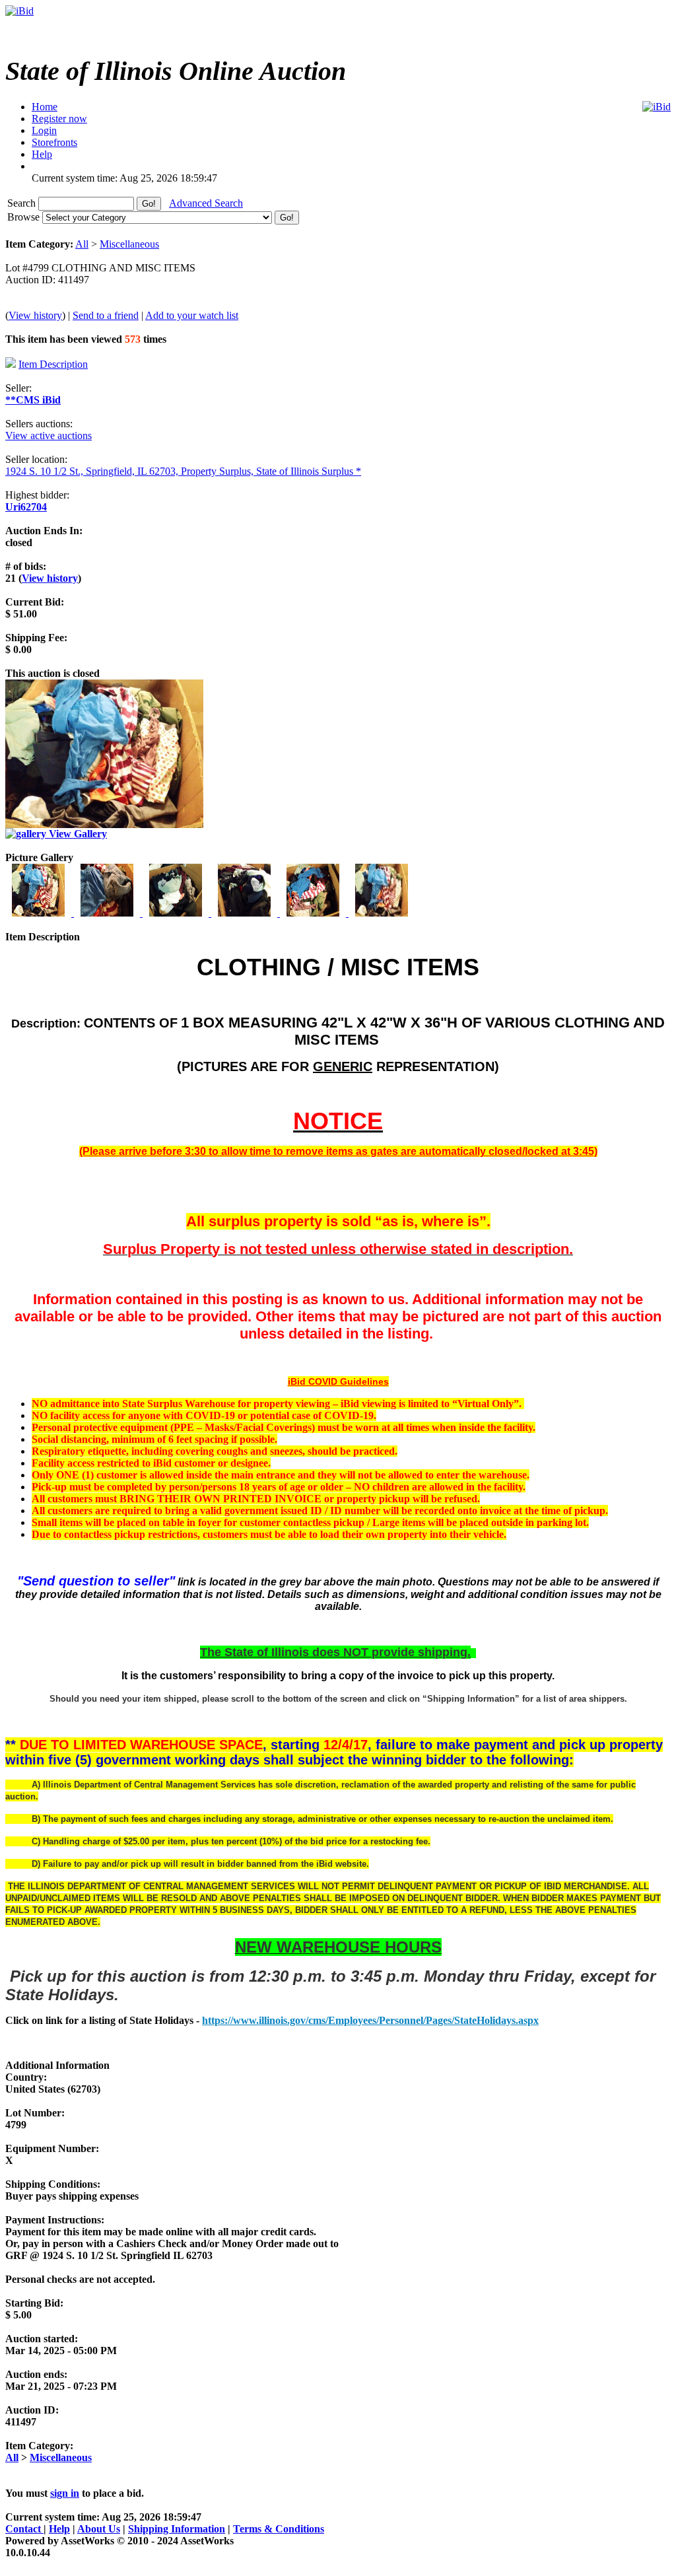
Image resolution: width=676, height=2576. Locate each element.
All (82, 244)
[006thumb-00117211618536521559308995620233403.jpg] (382, 913)
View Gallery (77, 834)
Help (59, 2529)
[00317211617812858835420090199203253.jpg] (177, 913)
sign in (65, 2493)
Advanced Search (206, 203)
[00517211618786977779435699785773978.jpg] (314, 913)
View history (35, 315)
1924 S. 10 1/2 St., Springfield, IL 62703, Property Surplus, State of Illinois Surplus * (183, 471)
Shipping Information (177, 2529)
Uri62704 (26, 507)
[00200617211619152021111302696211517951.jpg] (108, 913)
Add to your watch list (192, 315)
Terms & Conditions (279, 2529)
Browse (25, 217)
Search (23, 203)
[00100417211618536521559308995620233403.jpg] (40, 913)
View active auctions (49, 435)
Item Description (53, 364)
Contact (24, 2529)
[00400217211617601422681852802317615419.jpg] (246, 913)
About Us (99, 2529)
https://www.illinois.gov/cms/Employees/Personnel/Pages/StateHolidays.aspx (370, 2020)
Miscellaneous (129, 244)
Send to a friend (106, 315)
